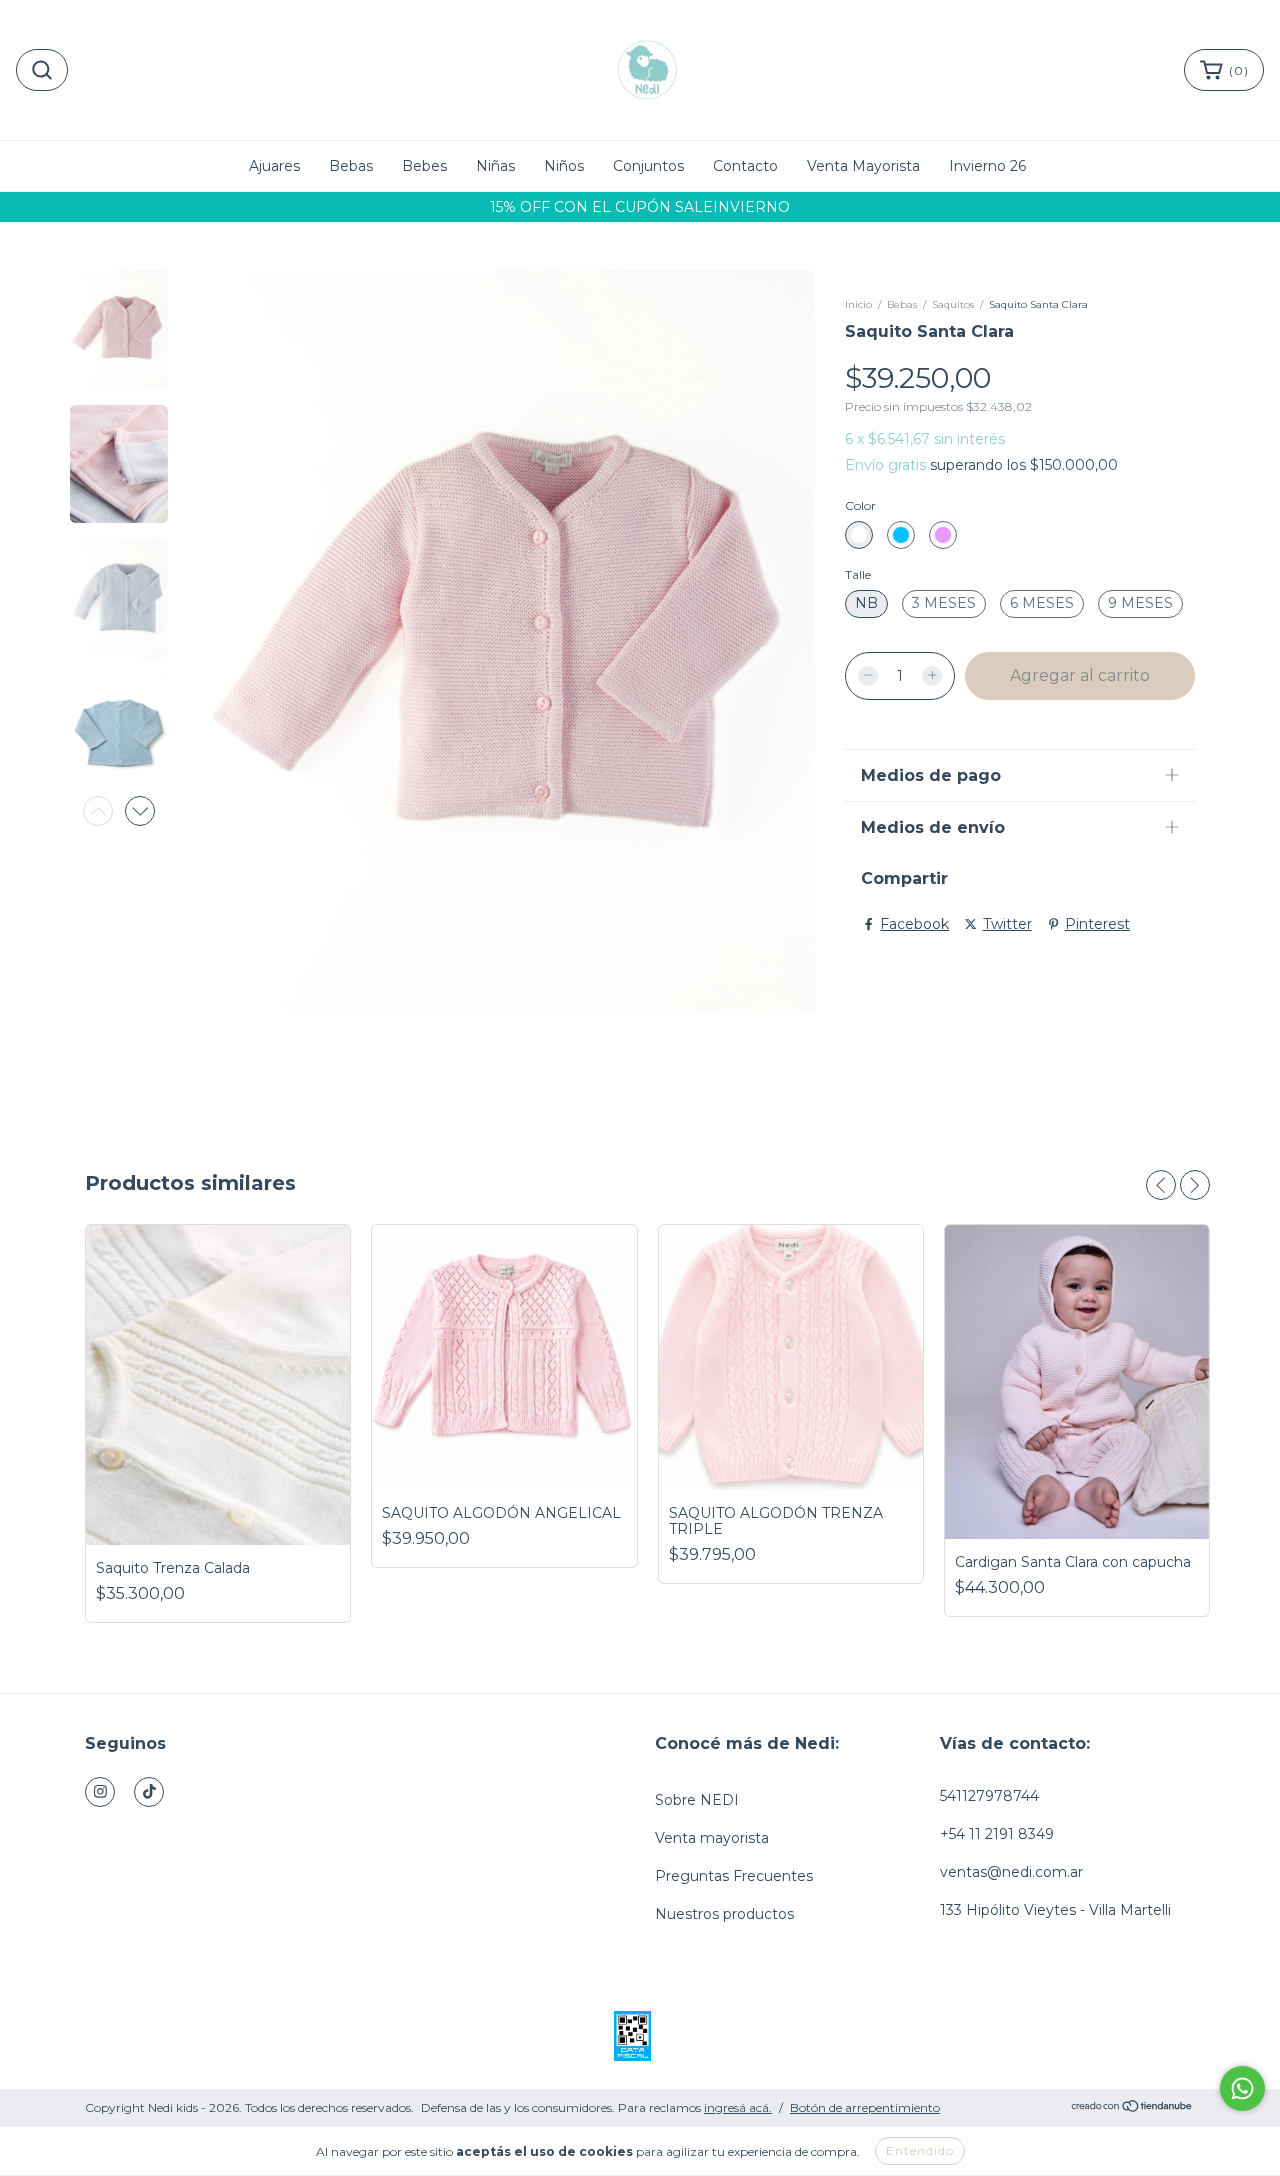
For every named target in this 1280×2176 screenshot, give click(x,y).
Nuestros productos (724, 1914)
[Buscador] (42, 70)
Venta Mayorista (863, 166)
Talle (858, 574)
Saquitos (953, 304)
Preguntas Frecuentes (734, 1876)
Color (860, 505)
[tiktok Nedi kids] (149, 1792)
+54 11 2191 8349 (997, 1834)
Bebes (424, 166)
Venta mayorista (712, 1838)
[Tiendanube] (1132, 2108)
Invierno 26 (987, 166)
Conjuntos (648, 166)
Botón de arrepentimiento (865, 2107)
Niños (564, 166)
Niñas (495, 166)
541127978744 (989, 1796)
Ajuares (274, 166)
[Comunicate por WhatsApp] (1242, 2088)
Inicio (858, 304)
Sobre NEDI (697, 1800)
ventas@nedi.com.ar (1011, 1872)
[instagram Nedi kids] (100, 1792)
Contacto (745, 166)
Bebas (351, 166)
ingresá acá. (738, 2107)
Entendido (920, 2150)
